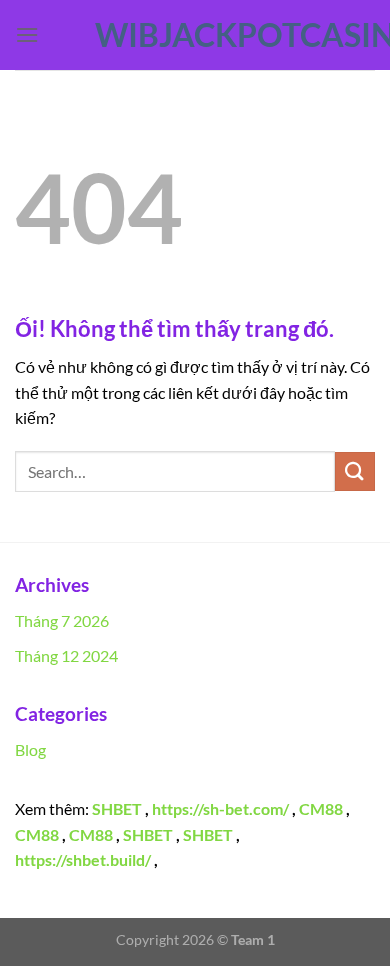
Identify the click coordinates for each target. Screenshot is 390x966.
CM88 (321, 808)
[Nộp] (355, 471)
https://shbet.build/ (83, 859)
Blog (30, 749)
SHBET (117, 808)
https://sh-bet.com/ (220, 808)
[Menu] (27, 34)
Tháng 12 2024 (66, 655)
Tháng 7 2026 (62, 620)
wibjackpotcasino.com (195, 35)
